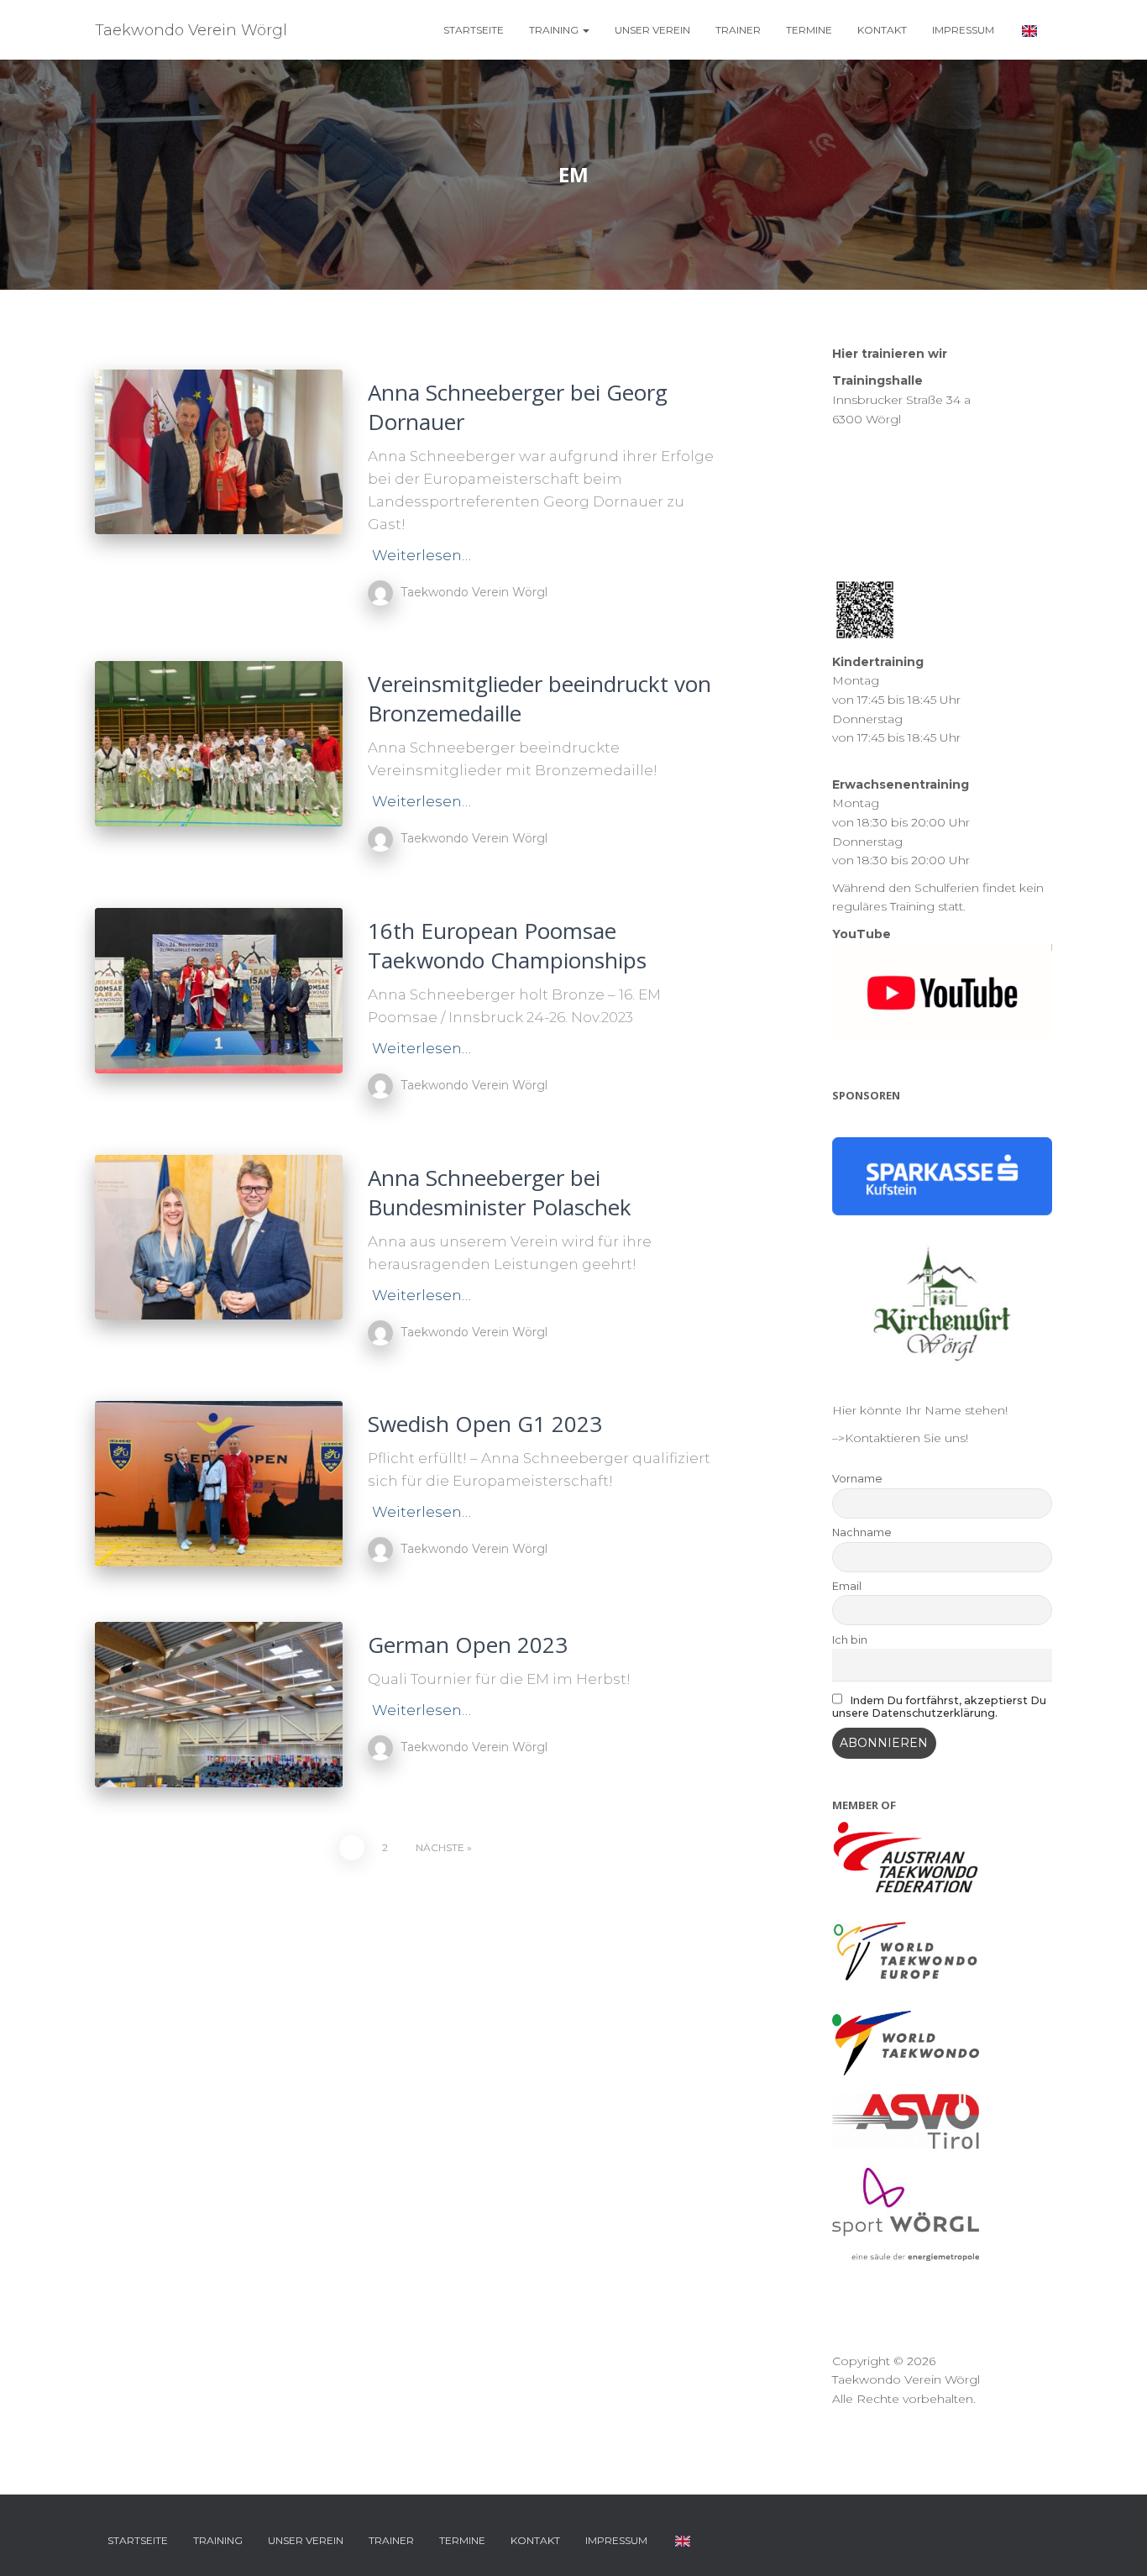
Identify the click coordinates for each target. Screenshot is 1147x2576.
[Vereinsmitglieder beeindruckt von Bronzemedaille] (219, 744)
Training (555, 30)
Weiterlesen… (422, 555)
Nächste (440, 1847)
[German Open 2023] (219, 1705)
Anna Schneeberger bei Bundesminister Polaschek (500, 1192)
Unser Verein (652, 30)
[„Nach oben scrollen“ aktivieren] (1114, 2542)
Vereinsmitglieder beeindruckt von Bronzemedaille (539, 698)
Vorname (857, 1479)
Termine (809, 30)
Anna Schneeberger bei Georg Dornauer (518, 407)
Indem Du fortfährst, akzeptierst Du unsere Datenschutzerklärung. (940, 1707)
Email (847, 1586)
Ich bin (850, 1640)
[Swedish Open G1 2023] (219, 1484)
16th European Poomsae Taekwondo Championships (507, 945)
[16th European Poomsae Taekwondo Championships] (219, 991)
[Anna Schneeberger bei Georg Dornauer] (219, 452)
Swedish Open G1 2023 (485, 1424)
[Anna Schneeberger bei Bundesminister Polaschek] (219, 1238)
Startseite (474, 30)
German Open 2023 (468, 1645)
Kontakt (882, 30)
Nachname (862, 1532)
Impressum (963, 30)
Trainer (738, 30)
